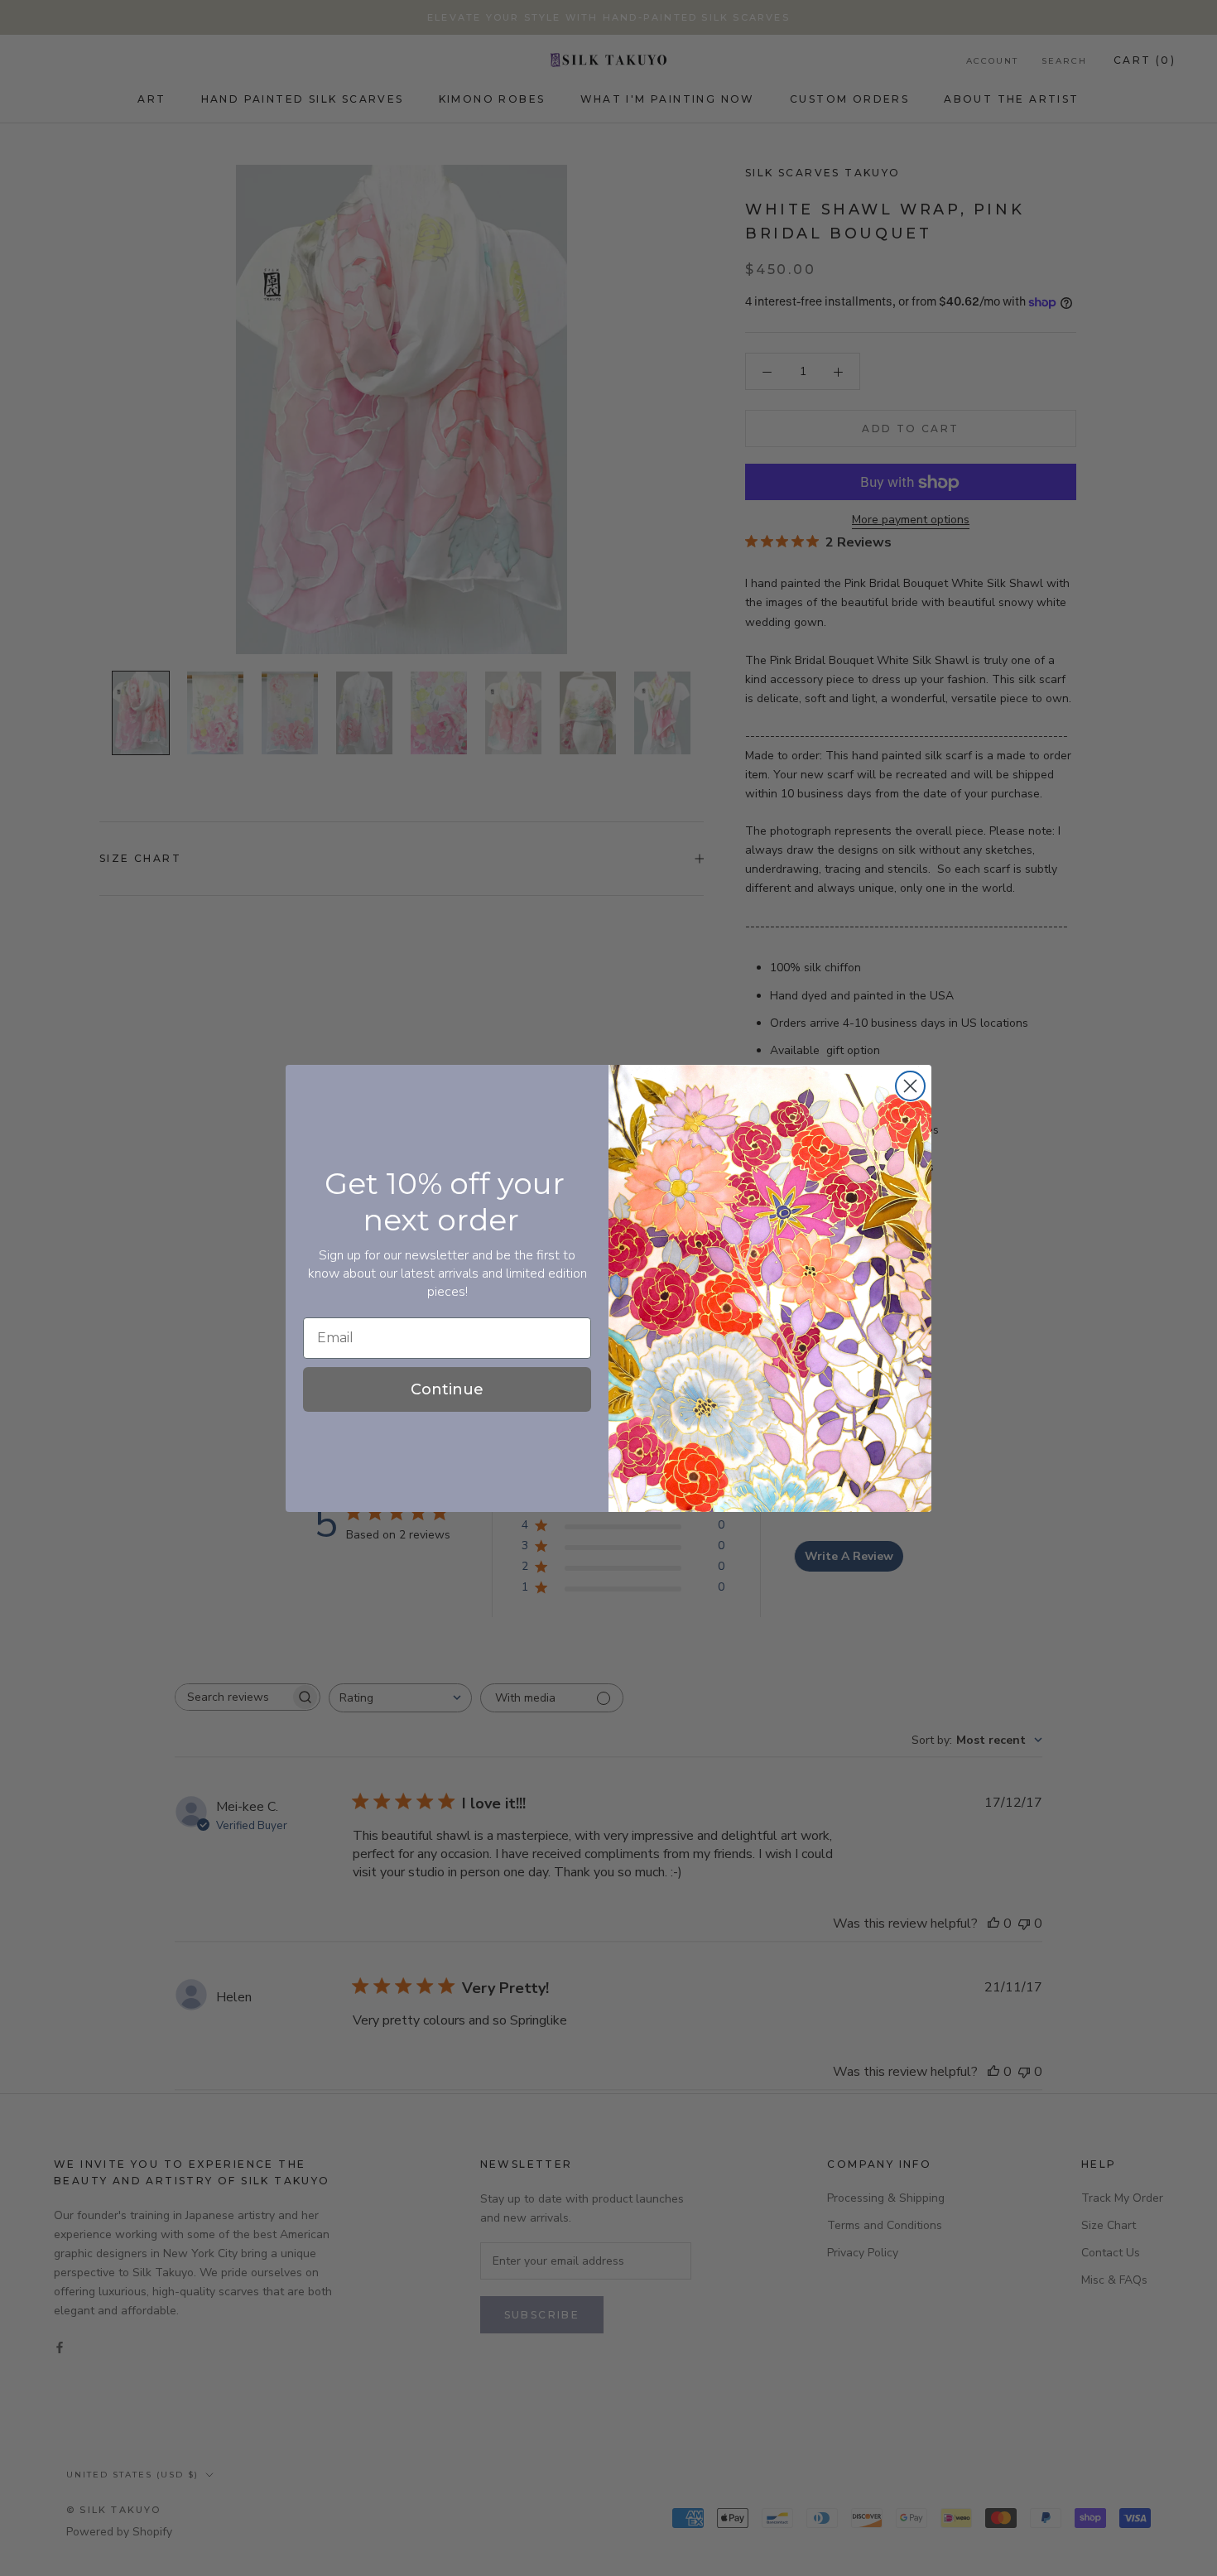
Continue (447, 1389)
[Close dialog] (910, 1086)
